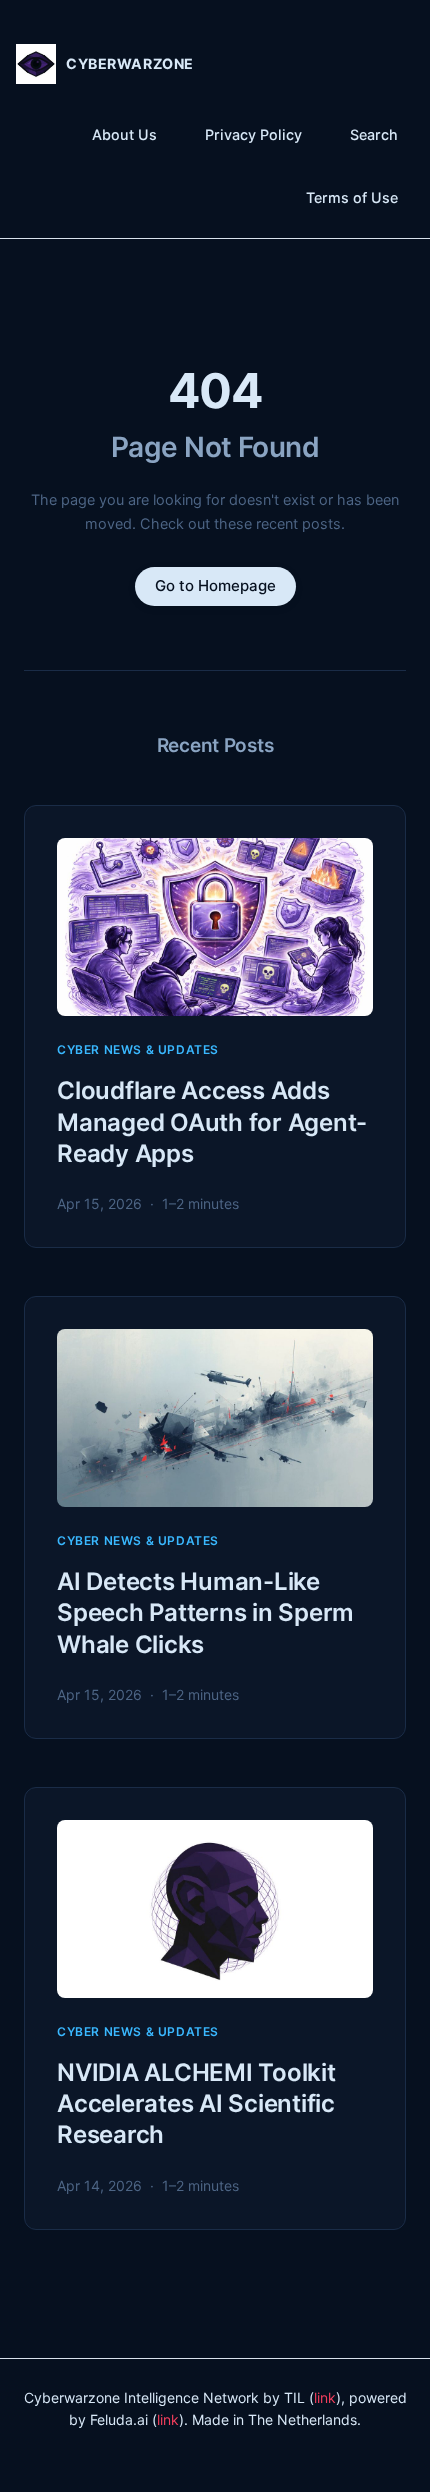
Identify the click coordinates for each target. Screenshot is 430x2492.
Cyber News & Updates (138, 1049)
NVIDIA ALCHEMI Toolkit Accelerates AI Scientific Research (196, 2103)
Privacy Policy (253, 134)
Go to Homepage (215, 585)
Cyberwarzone (130, 63)
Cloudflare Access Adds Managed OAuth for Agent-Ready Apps (212, 1121)
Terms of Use (352, 197)
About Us (124, 134)
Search (374, 134)
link (325, 2397)
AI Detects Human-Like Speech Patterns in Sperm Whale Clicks (205, 1612)
